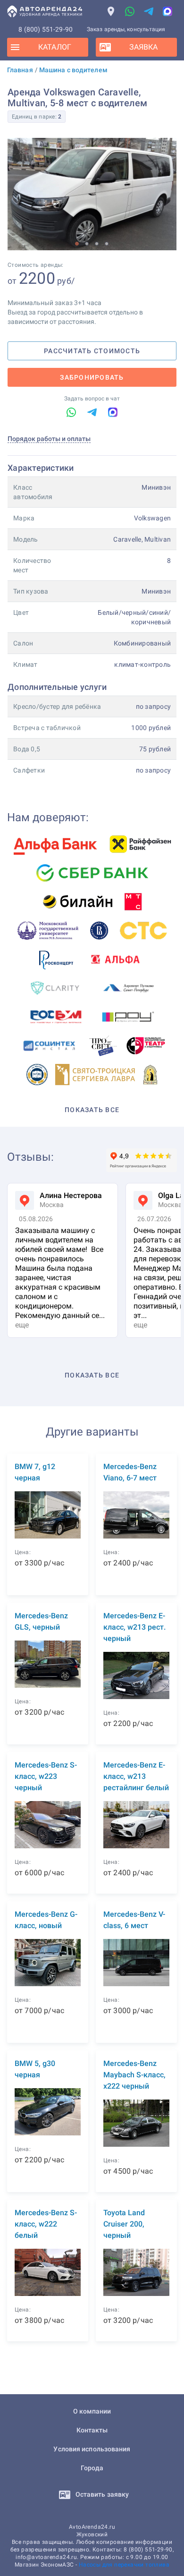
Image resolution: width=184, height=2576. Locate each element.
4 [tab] (107, 243)
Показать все (92, 1110)
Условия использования (92, 2449)
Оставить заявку (102, 2494)
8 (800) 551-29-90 (46, 29)
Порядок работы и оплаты (49, 439)
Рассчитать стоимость (92, 351)
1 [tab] (77, 243)
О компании (92, 2411)
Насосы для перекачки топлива (124, 2565)
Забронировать (92, 377)
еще (22, 1325)
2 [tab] (87, 243)
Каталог (55, 47)
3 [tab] (97, 243)
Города (92, 2468)
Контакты (92, 2430)
